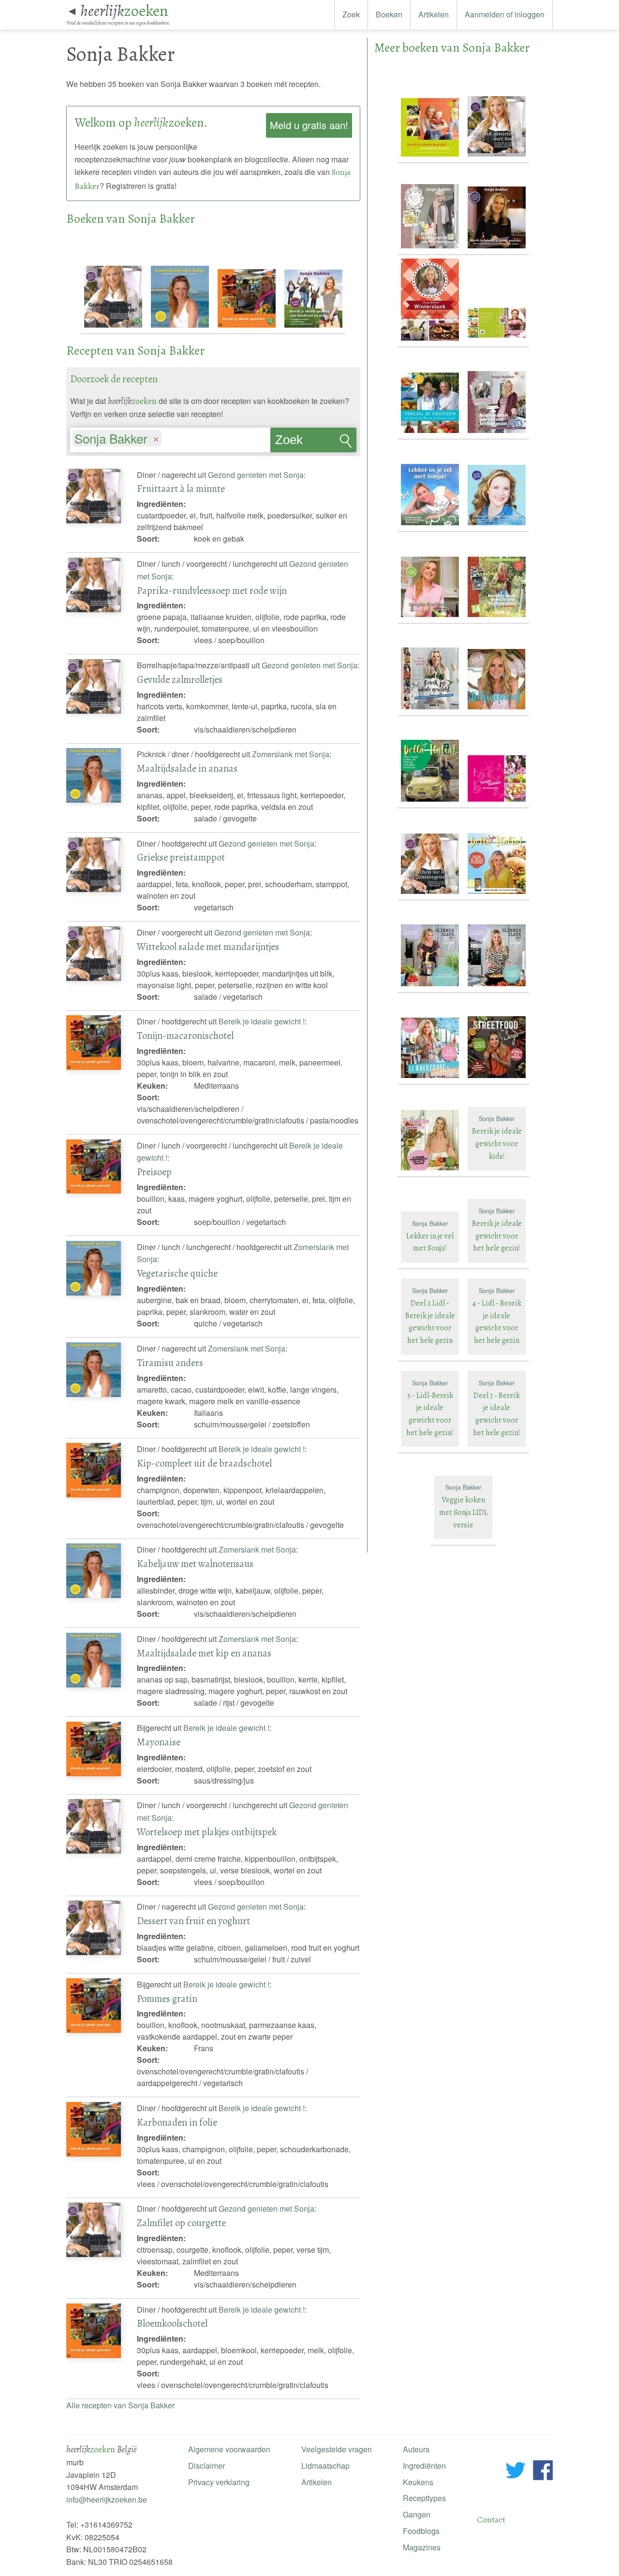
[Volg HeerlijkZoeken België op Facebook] (543, 2472)
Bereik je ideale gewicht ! (262, 1021)
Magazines (422, 2547)
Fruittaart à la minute (181, 489)
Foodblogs (421, 2531)
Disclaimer (206, 2466)
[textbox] (169, 440)
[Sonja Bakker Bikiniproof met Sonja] (497, 710)
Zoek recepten (299, 443)
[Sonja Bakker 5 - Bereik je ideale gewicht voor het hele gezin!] (431, 710)
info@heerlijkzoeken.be (107, 2499)
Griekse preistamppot (181, 857)
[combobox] (170, 435)
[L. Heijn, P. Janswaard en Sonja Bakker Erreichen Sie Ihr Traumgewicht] (497, 525)
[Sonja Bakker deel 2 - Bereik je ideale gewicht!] (497, 341)
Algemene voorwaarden (229, 2449)
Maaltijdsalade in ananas (187, 768)
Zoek (351, 14)
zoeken (124, 11)
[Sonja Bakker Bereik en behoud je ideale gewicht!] (497, 249)
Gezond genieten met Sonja (256, 475)
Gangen (417, 2514)
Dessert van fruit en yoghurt (193, 1921)
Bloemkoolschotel (172, 2323)
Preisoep (154, 1172)
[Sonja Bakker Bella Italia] (431, 802)
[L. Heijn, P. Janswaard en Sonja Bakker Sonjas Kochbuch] (431, 617)
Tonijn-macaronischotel (185, 1036)
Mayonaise (159, 1742)
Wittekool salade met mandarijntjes (208, 947)
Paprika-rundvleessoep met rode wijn (212, 590)
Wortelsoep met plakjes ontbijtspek (207, 1832)
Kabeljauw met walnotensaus (195, 1564)
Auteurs (416, 2449)
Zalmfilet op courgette (181, 2223)
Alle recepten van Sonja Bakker (120, 2405)
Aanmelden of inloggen (505, 14)
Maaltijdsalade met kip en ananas (204, 1653)
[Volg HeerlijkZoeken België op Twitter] (516, 2472)
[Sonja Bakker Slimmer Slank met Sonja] (431, 986)
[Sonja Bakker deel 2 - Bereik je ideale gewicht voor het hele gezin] (431, 249)
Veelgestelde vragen (337, 2449)
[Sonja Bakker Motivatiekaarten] (497, 802)
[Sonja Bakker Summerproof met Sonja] (431, 1078)
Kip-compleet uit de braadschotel (204, 1463)
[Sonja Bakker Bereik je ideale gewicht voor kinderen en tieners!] (313, 328)
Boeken (389, 14)
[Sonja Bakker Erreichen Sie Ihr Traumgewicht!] (431, 894)
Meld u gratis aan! (309, 125)
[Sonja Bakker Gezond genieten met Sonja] (114, 328)
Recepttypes (424, 2498)
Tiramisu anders (170, 1363)
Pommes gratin (167, 1999)
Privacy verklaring (219, 2482)
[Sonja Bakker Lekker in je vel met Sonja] (431, 525)
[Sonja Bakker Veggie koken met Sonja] (431, 1171)
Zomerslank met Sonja (291, 754)
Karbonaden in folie (177, 2122)
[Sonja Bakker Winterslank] (431, 341)
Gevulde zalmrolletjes (180, 679)
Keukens (418, 2482)
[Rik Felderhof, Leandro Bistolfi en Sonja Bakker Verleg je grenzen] (431, 433)
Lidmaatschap (325, 2466)
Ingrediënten (424, 2466)
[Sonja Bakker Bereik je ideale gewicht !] (248, 328)
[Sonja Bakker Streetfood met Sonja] (497, 1078)
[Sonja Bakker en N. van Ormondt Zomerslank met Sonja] (181, 328)
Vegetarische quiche (177, 1273)
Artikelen (434, 14)
